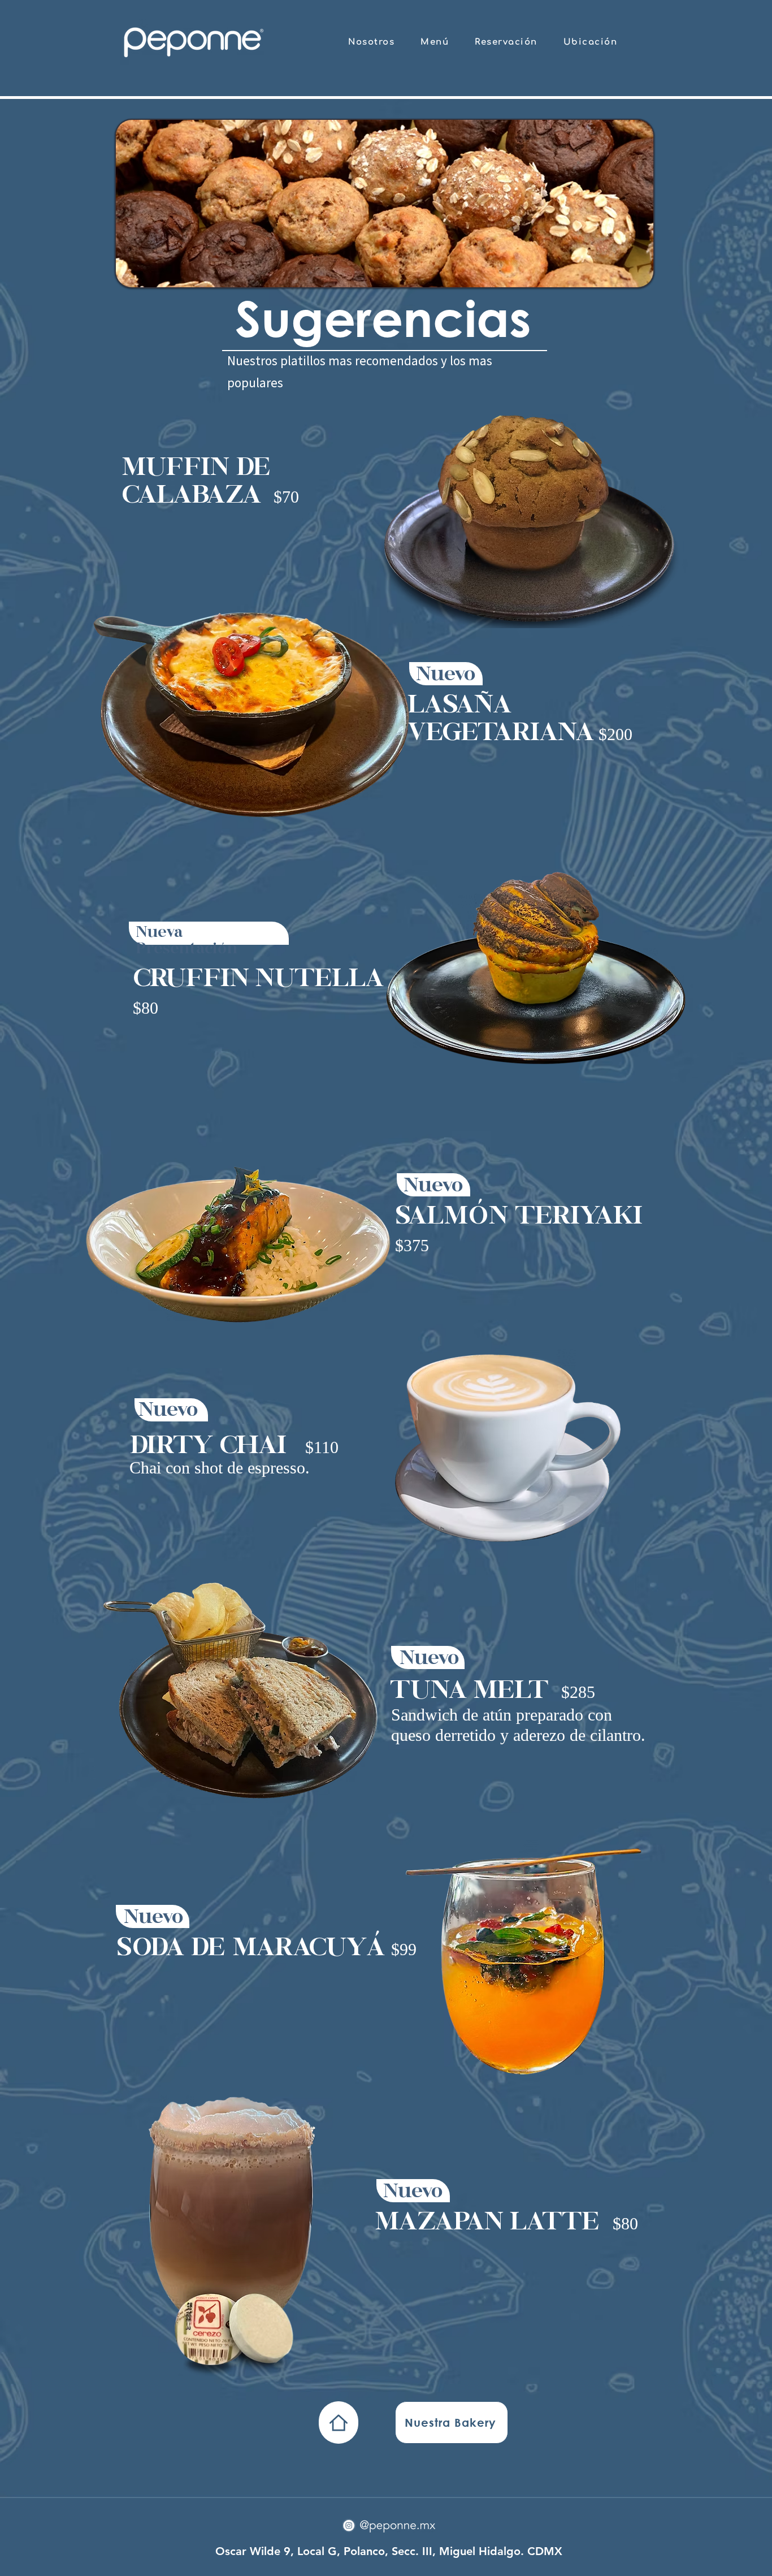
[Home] (339, 2422)
